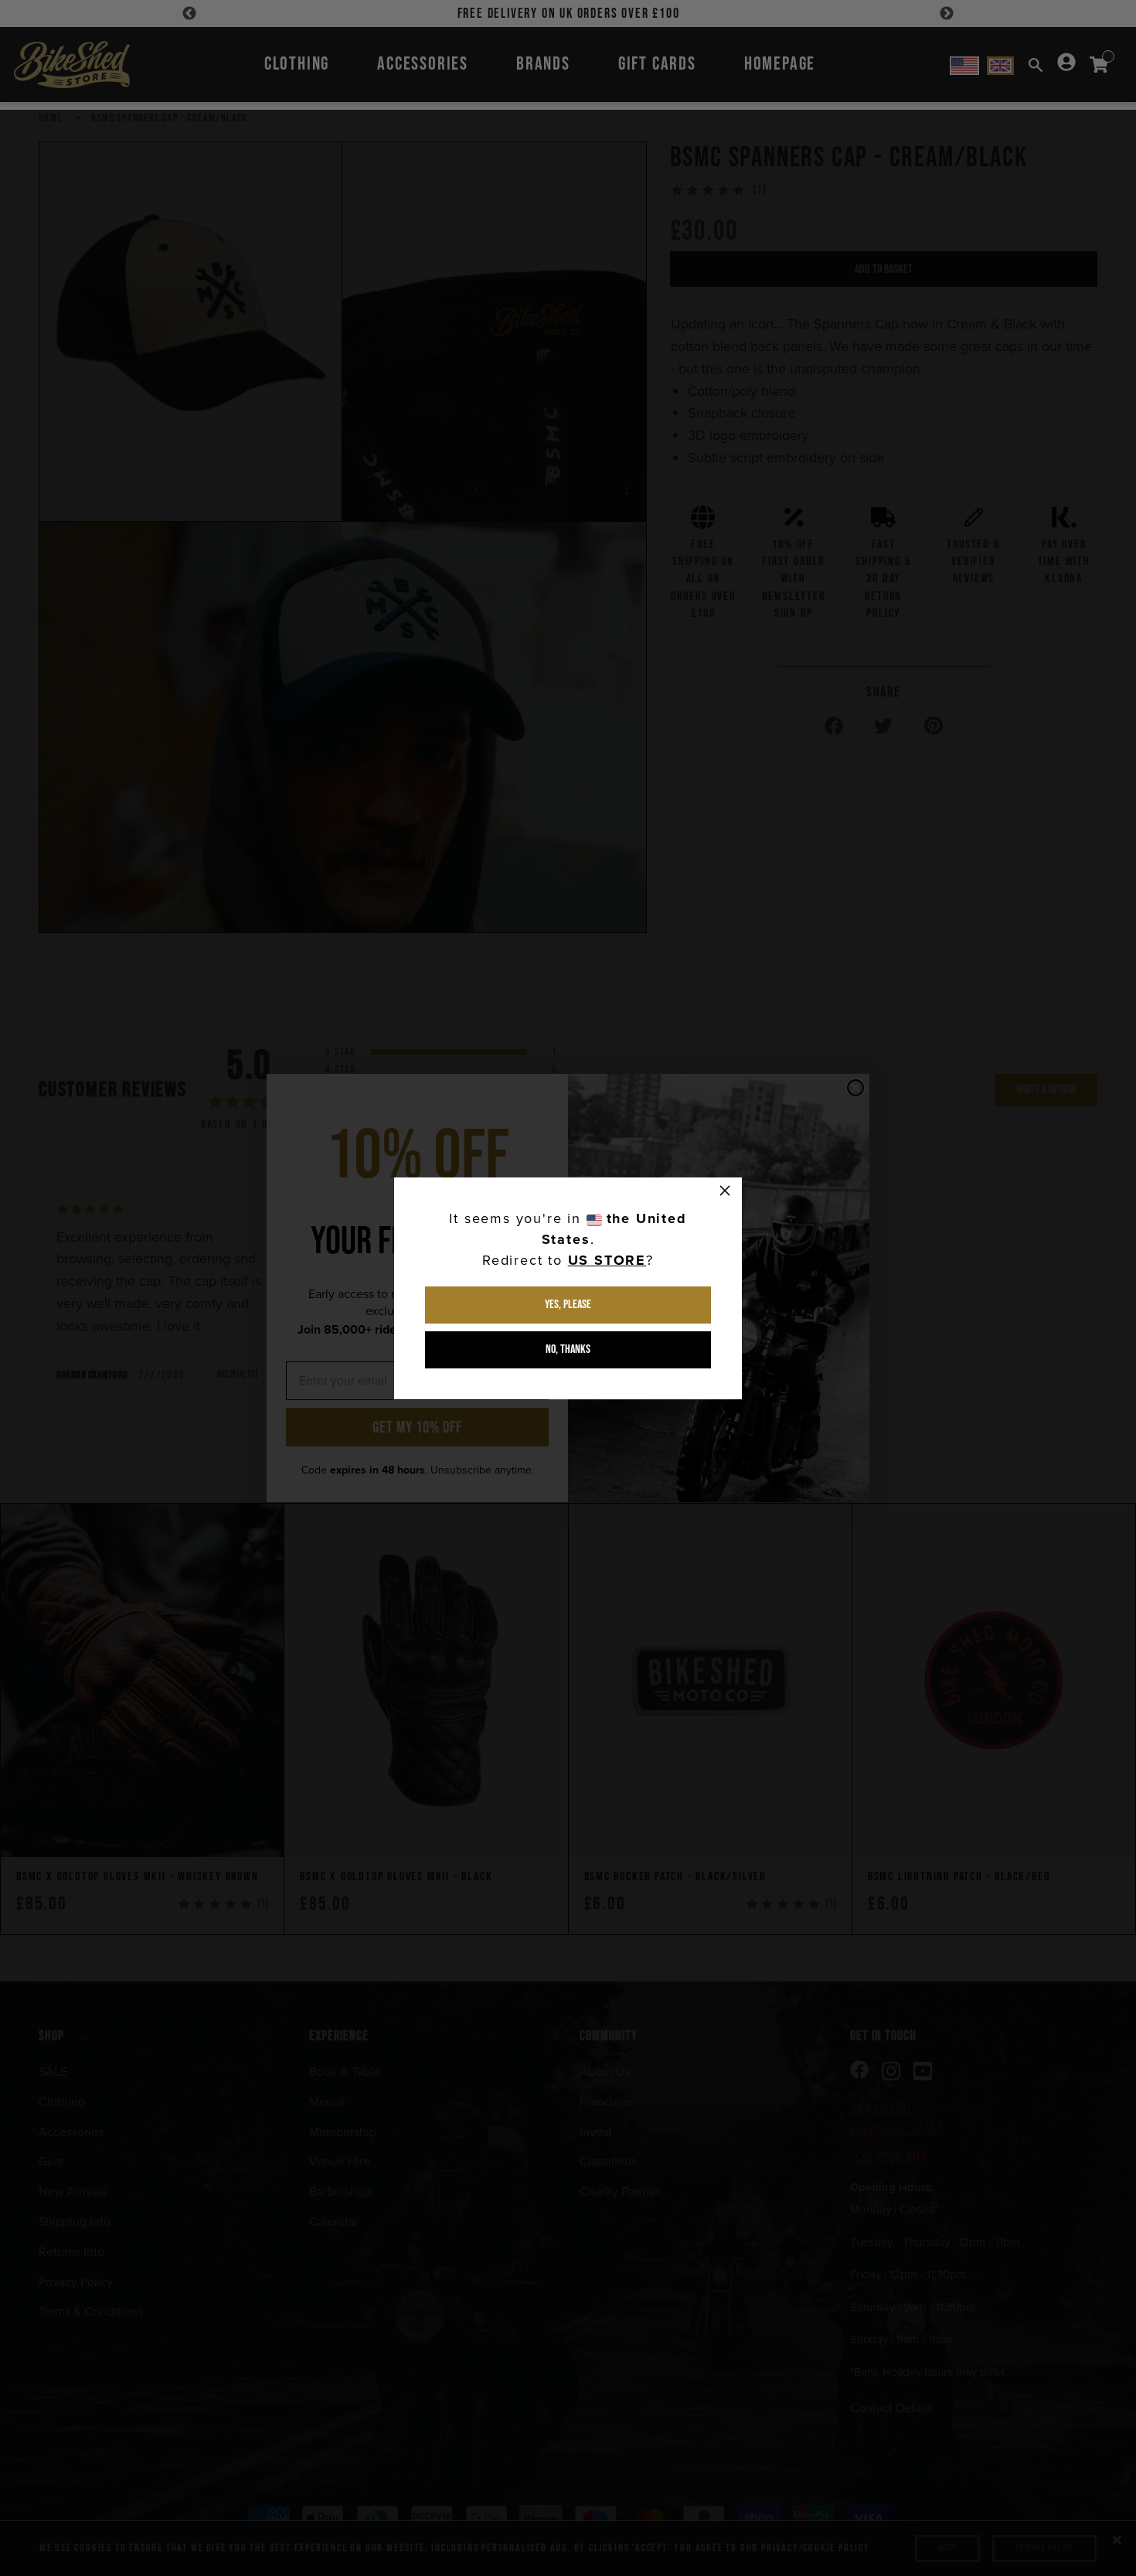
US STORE (607, 1260)
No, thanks (568, 1349)
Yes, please (568, 1305)
